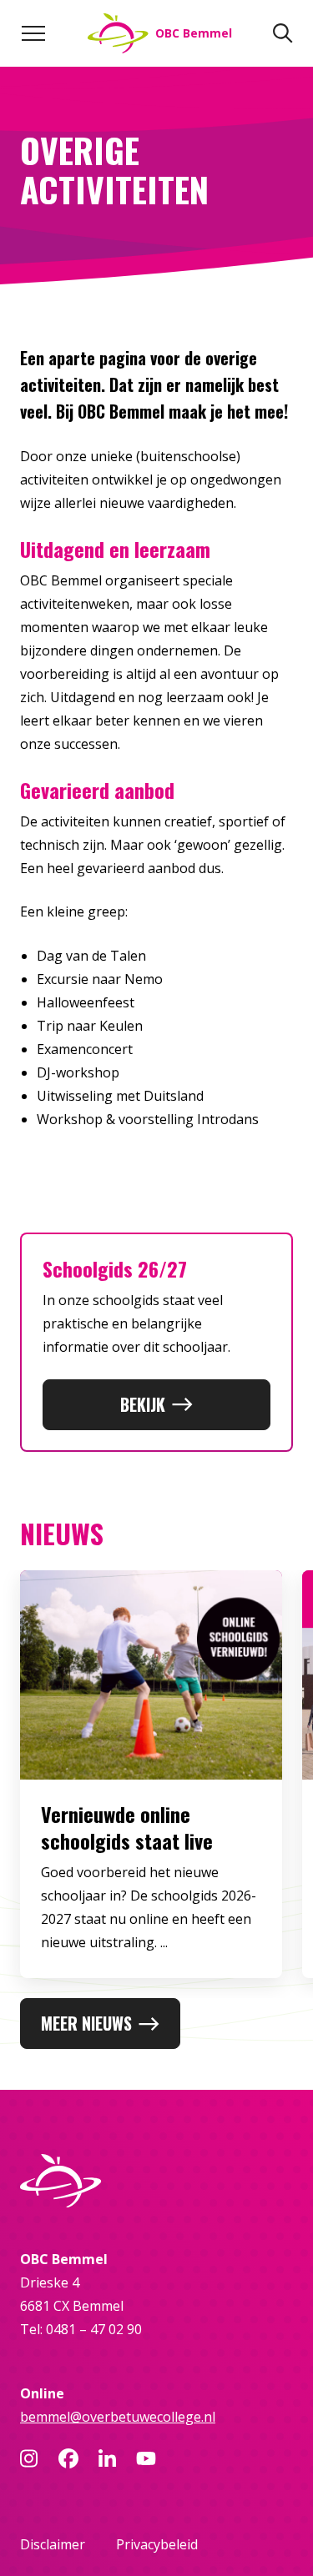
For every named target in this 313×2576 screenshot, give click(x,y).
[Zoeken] (283, 33)
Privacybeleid (157, 2544)
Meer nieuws (86, 2023)
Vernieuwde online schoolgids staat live (127, 1827)
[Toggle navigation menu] (33, 33)
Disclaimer (53, 2544)
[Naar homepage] (156, 2181)
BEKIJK (143, 1404)
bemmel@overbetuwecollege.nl (118, 2417)
